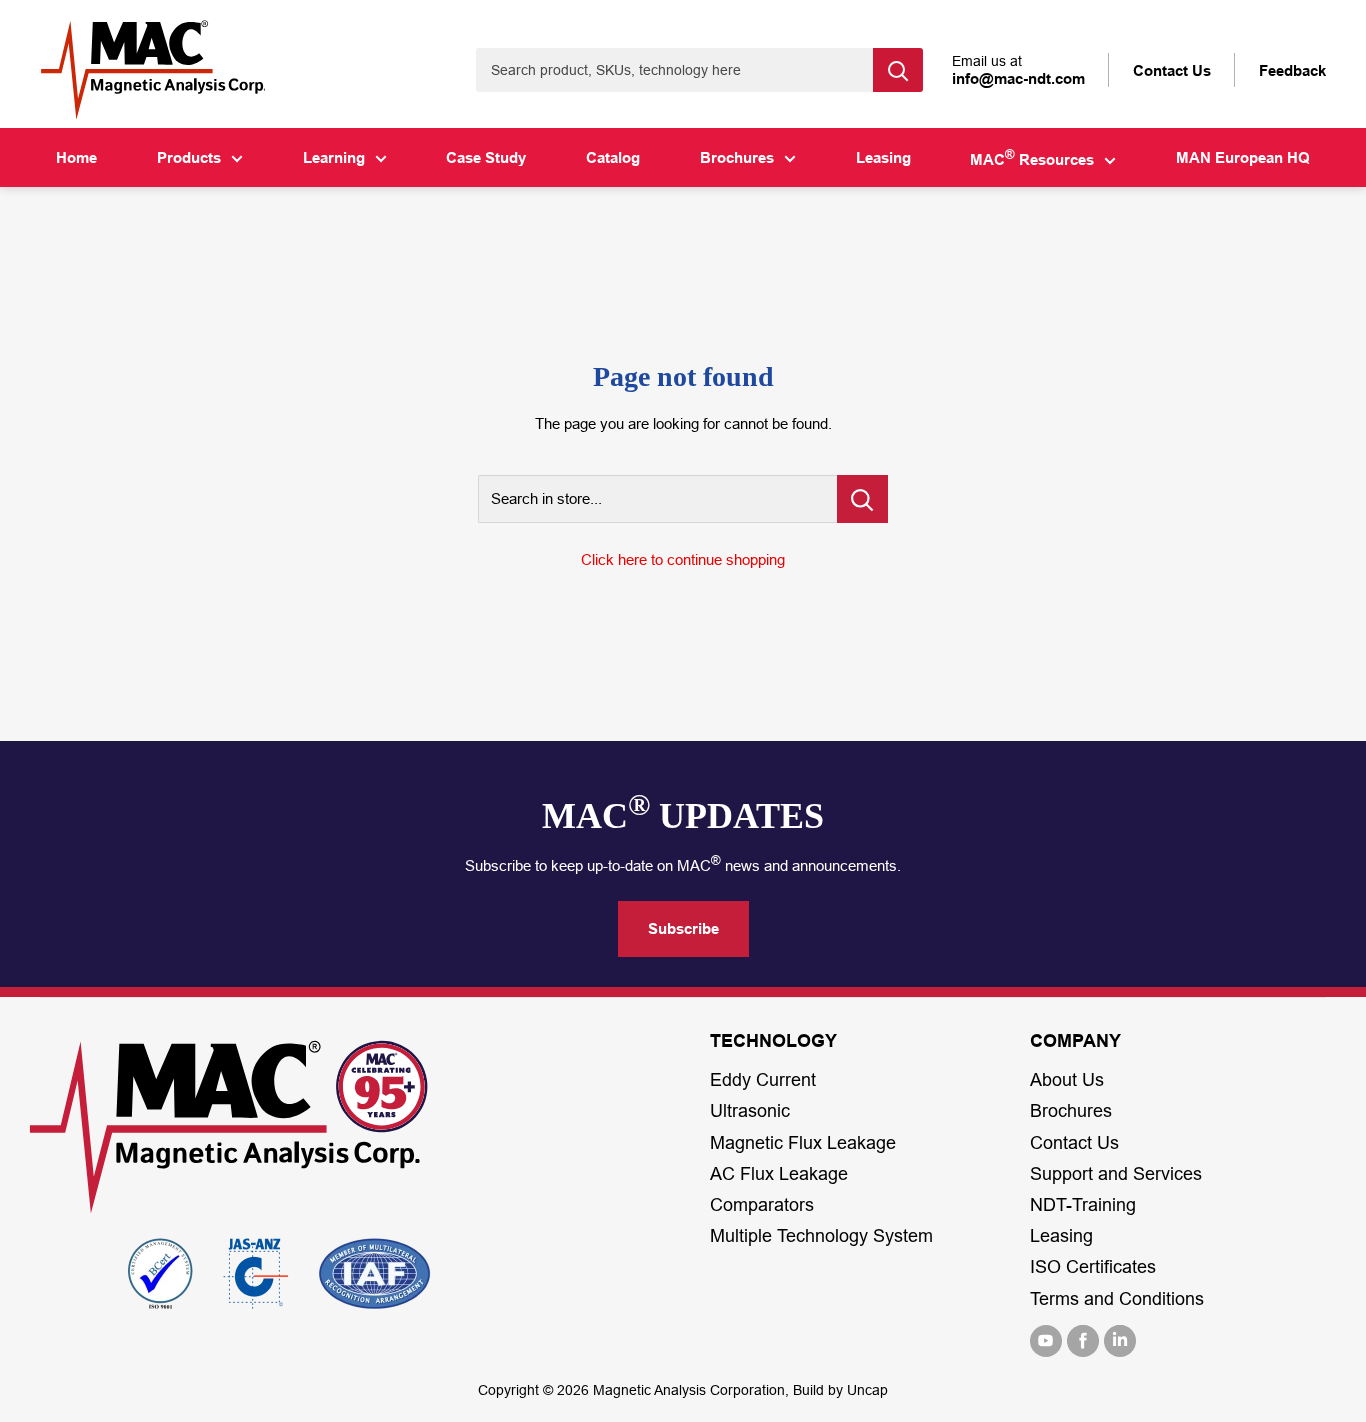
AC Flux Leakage (779, 1174)
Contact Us (1074, 1143)
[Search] (898, 70)
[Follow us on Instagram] (1120, 1341)
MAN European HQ (1243, 157)
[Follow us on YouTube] (1046, 1341)
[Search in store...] (862, 499)
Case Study (486, 157)
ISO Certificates (1093, 1267)
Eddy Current (763, 1080)
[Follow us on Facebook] (1083, 1341)
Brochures (737, 157)
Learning (334, 157)
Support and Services (1116, 1174)
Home (76, 157)
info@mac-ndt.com (1018, 78)
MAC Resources (1032, 158)
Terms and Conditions (1117, 1299)
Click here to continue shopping (683, 559)
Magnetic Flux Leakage (803, 1143)
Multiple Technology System (821, 1236)
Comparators (762, 1205)
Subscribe (683, 928)
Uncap (867, 1390)
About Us (1067, 1080)
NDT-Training (1083, 1205)
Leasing (883, 157)
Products (189, 157)
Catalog (613, 157)
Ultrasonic (750, 1111)
